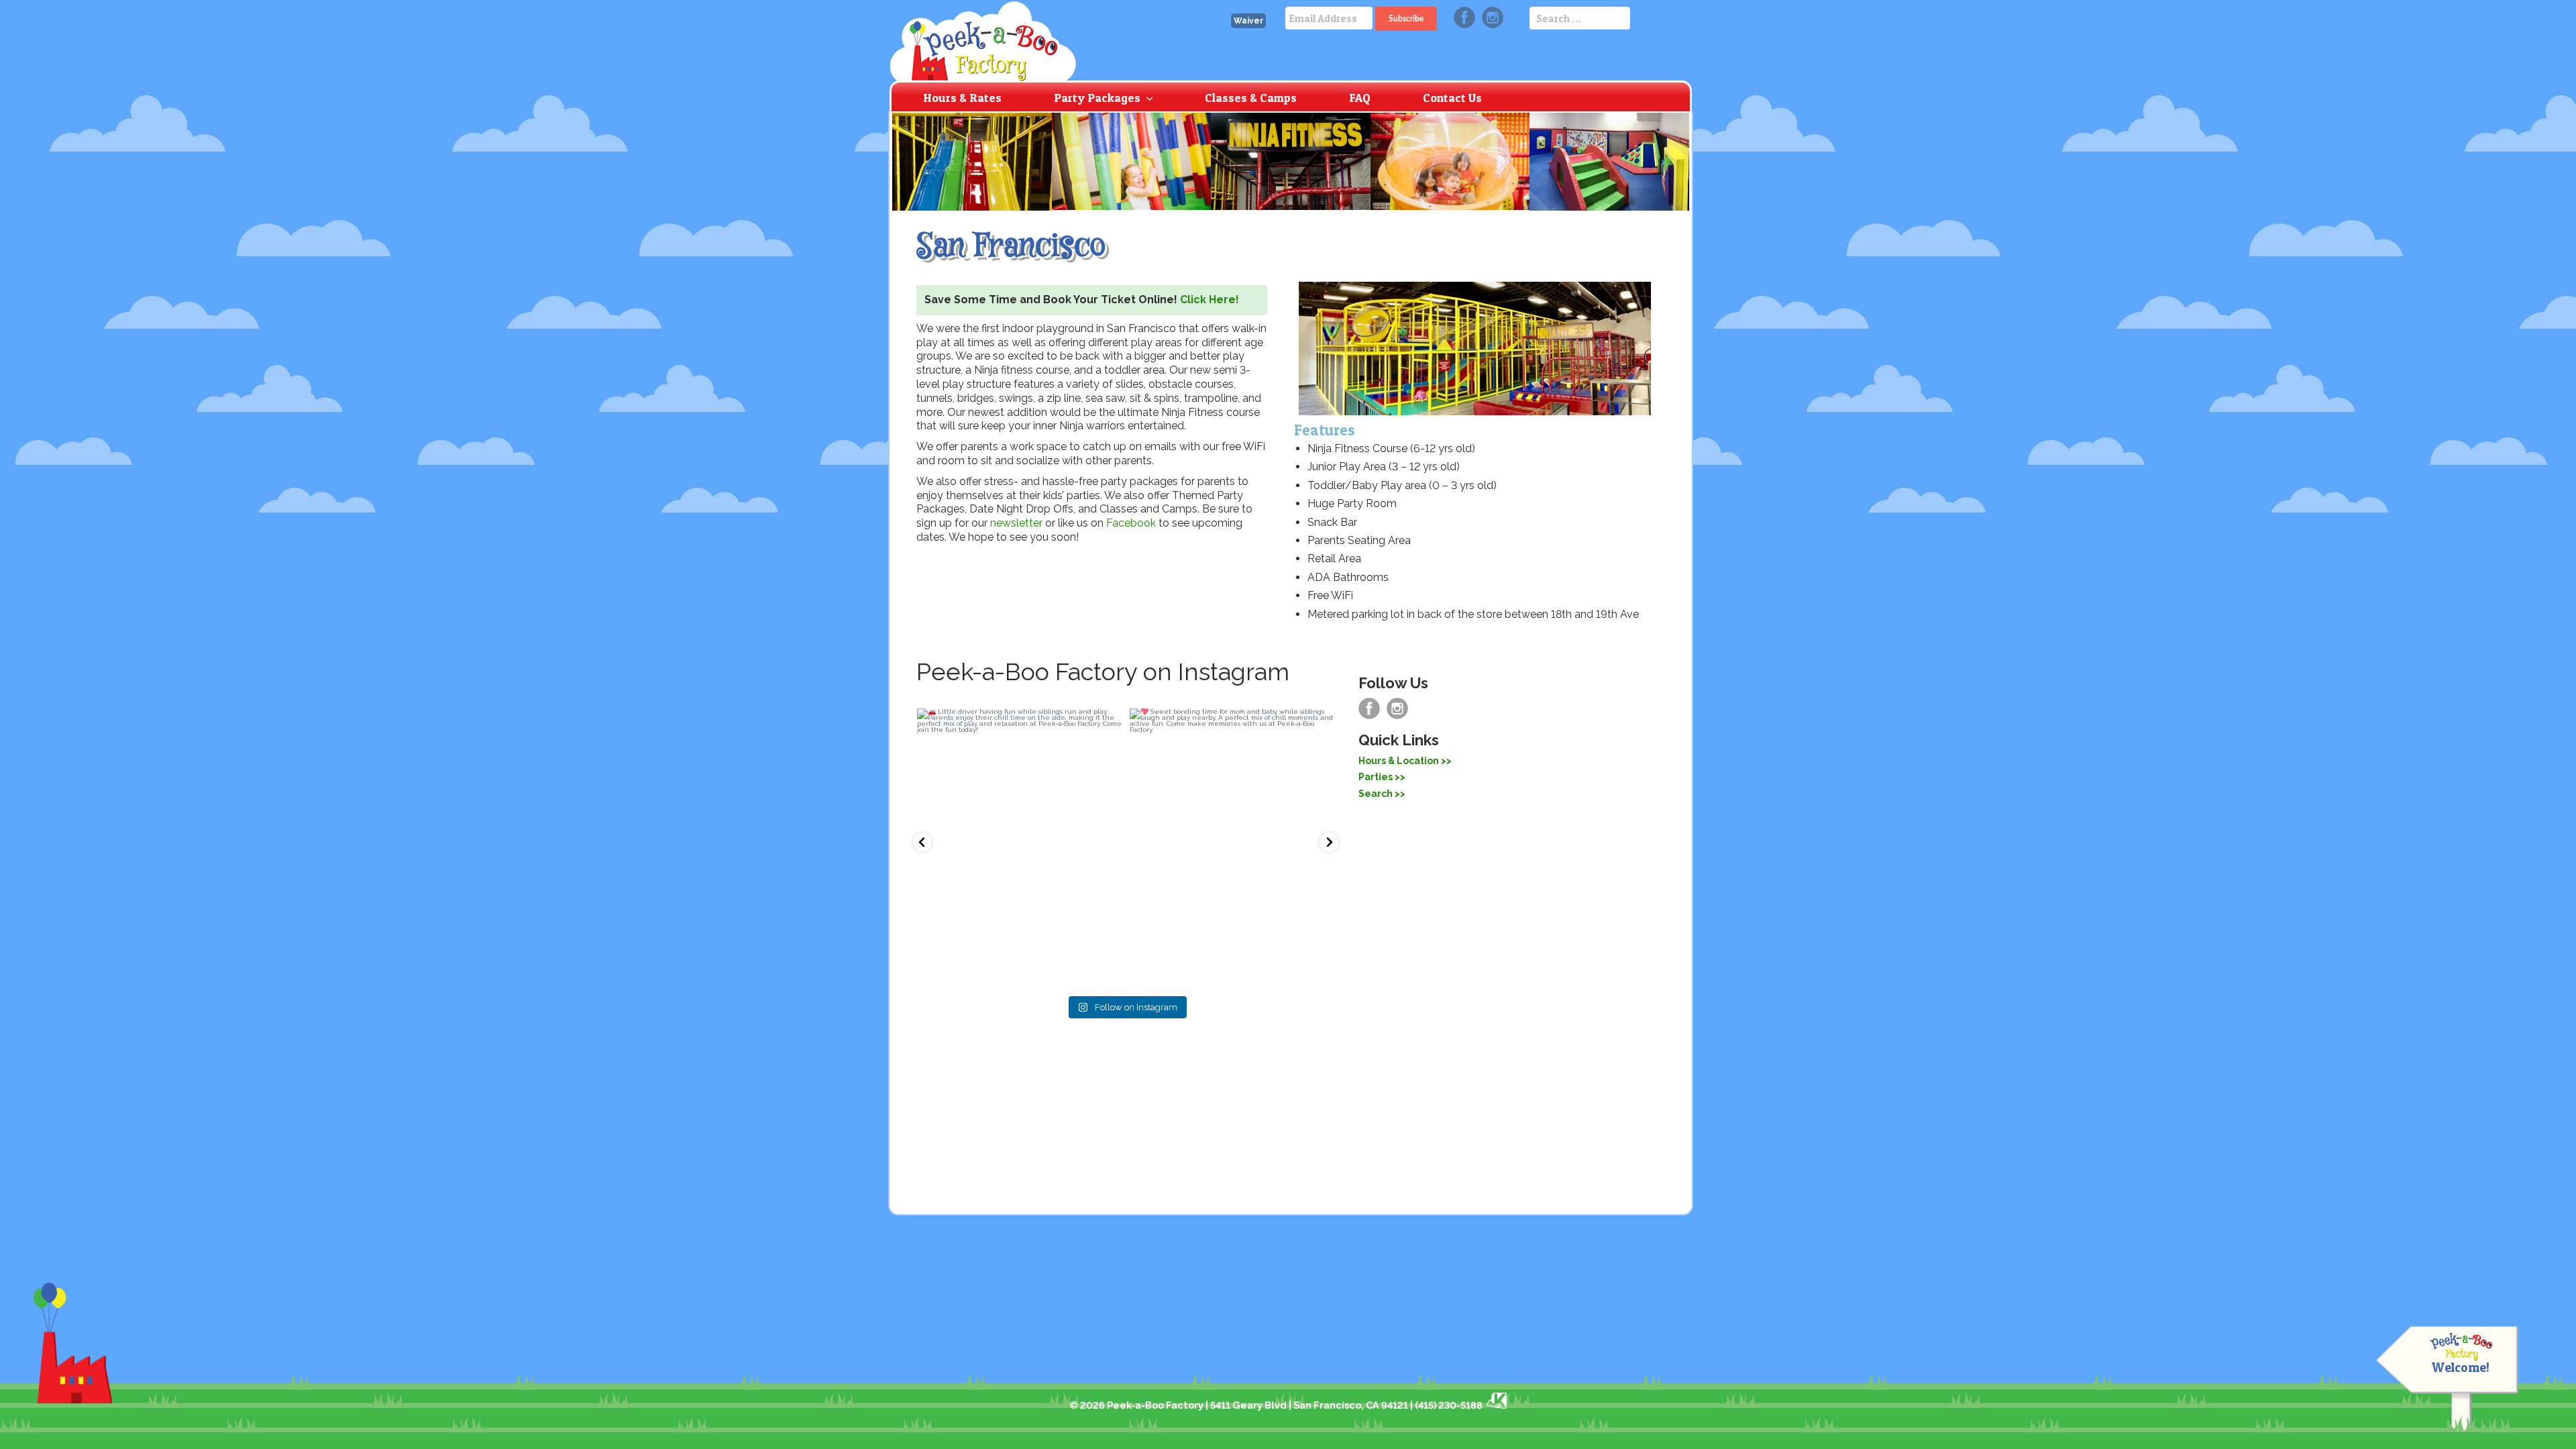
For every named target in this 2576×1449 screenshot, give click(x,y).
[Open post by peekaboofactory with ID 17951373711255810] (1232, 845)
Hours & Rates (962, 98)
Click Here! (1210, 300)
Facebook (1464, 17)
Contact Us (1452, 98)
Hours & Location (1399, 761)
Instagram (1493, 17)
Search (1376, 794)
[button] (922, 842)
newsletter (1016, 523)
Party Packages (1097, 98)
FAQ (1360, 98)
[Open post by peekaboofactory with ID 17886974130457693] (1019, 845)
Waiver (1248, 21)
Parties (1376, 777)
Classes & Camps (1251, 98)
